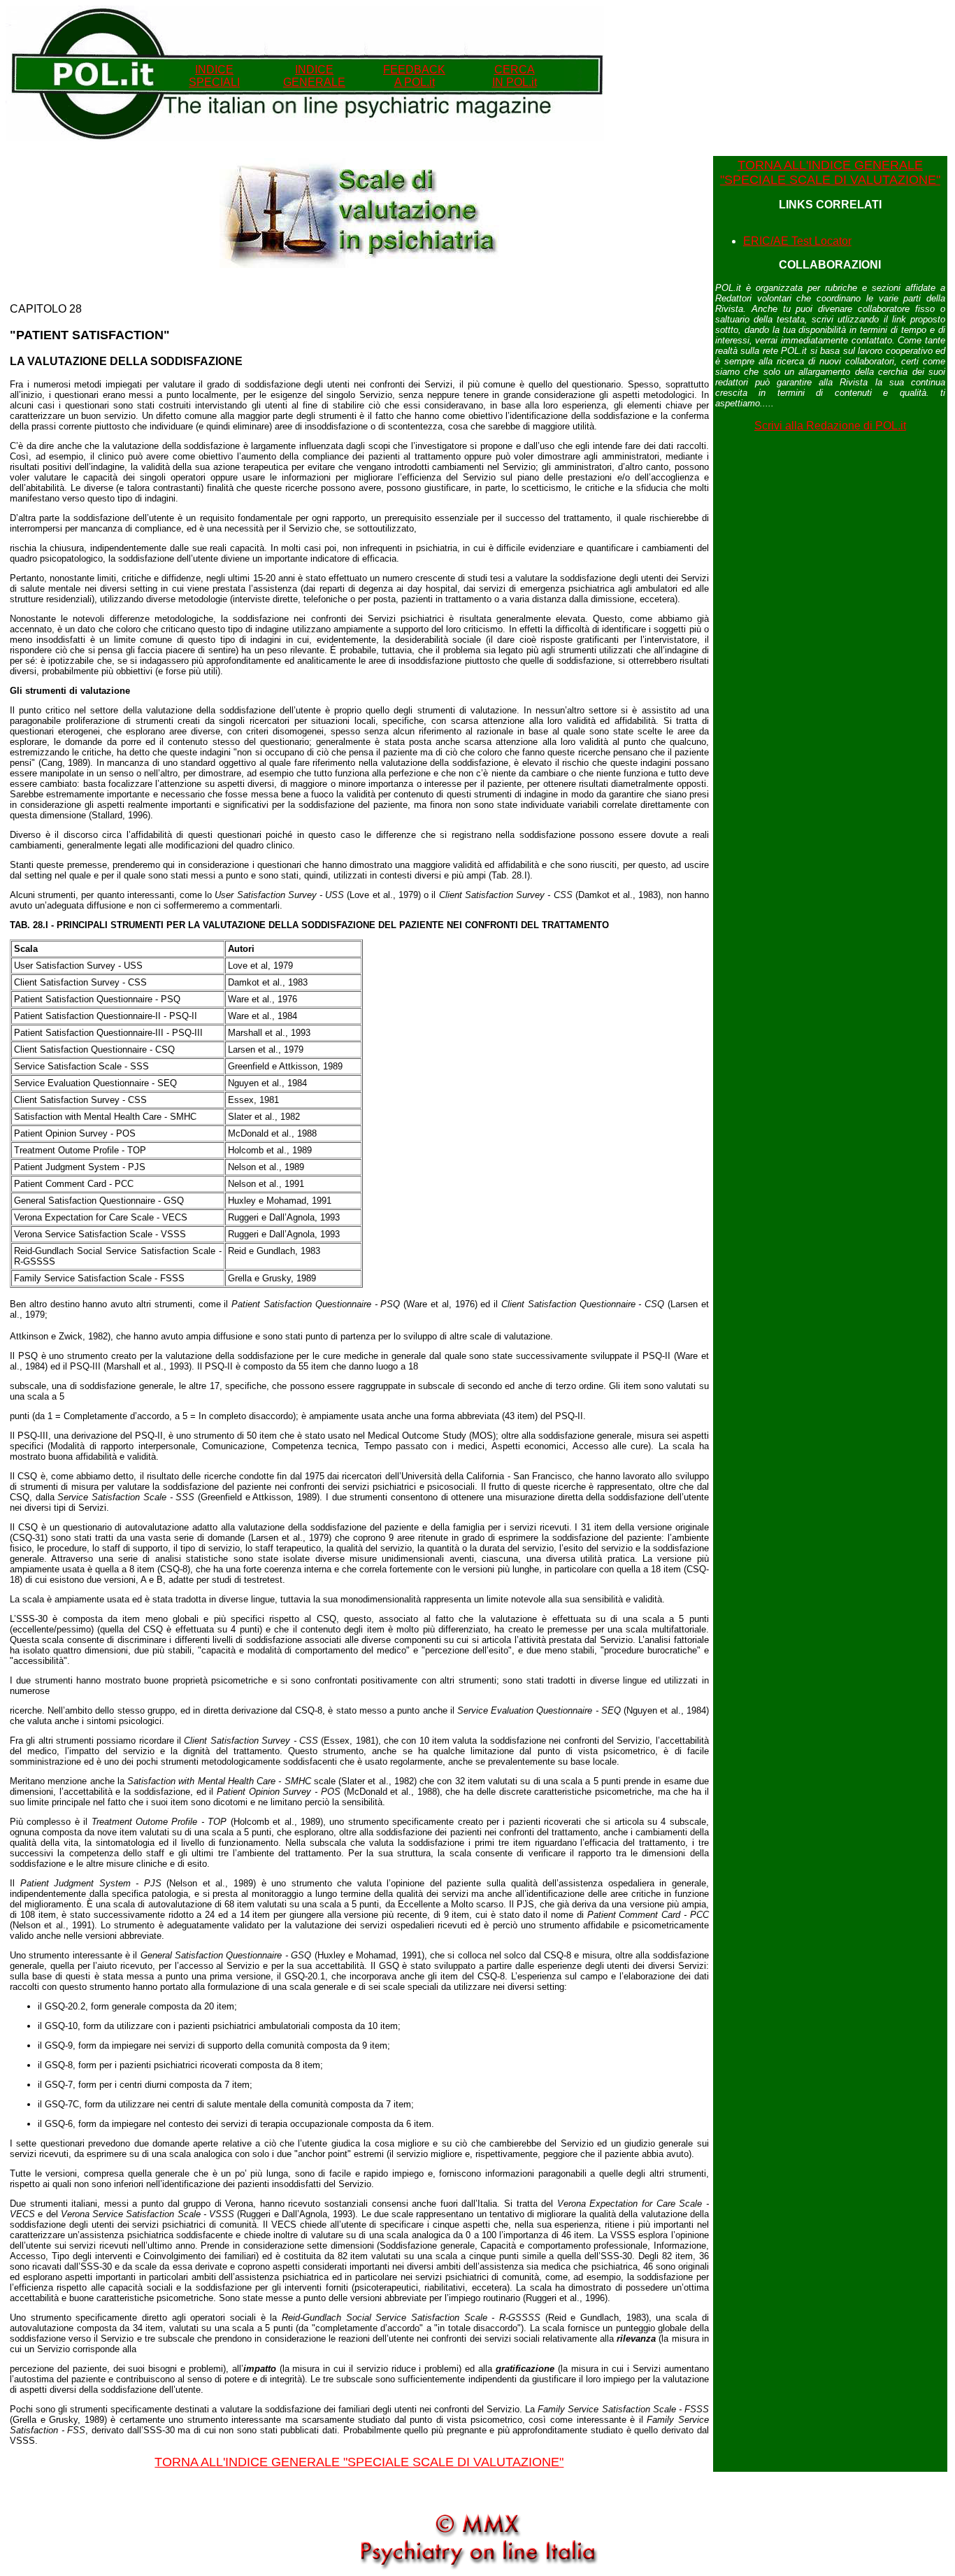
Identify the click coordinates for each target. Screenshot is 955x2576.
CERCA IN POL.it (515, 76)
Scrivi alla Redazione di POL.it (830, 426)
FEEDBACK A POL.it (414, 76)
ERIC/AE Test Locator (797, 241)
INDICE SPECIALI (214, 76)
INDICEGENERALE (314, 76)
